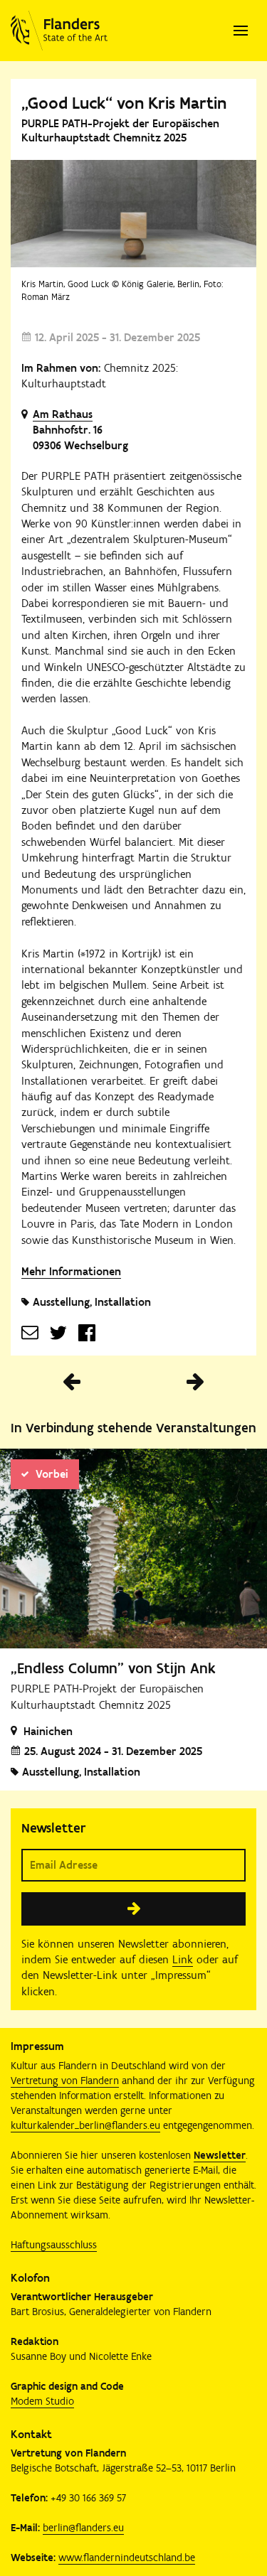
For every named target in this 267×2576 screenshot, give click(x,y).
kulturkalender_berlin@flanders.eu (85, 2125)
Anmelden (133, 1909)
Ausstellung (61, 1302)
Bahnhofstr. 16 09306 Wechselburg (80, 438)
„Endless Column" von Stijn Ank (113, 1668)
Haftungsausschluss (54, 2245)
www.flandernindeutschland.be (127, 2558)
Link (183, 1959)
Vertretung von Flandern (65, 2081)
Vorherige (72, 1382)
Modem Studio (42, 2401)
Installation (123, 1302)
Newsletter (220, 2155)
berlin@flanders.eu (83, 2528)
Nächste (195, 1382)
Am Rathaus (63, 414)
